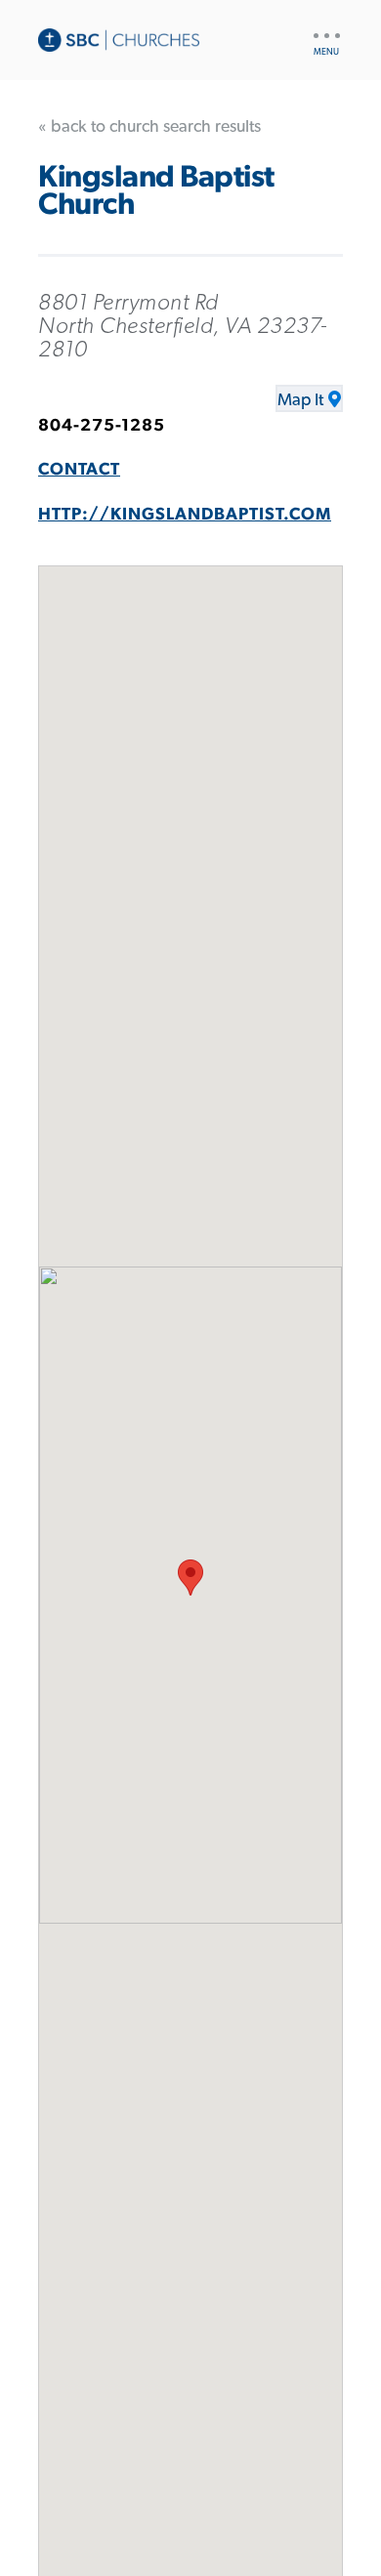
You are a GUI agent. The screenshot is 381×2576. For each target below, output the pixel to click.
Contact (79, 470)
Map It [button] (300, 400)
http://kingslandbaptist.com (185, 515)
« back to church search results (149, 127)
